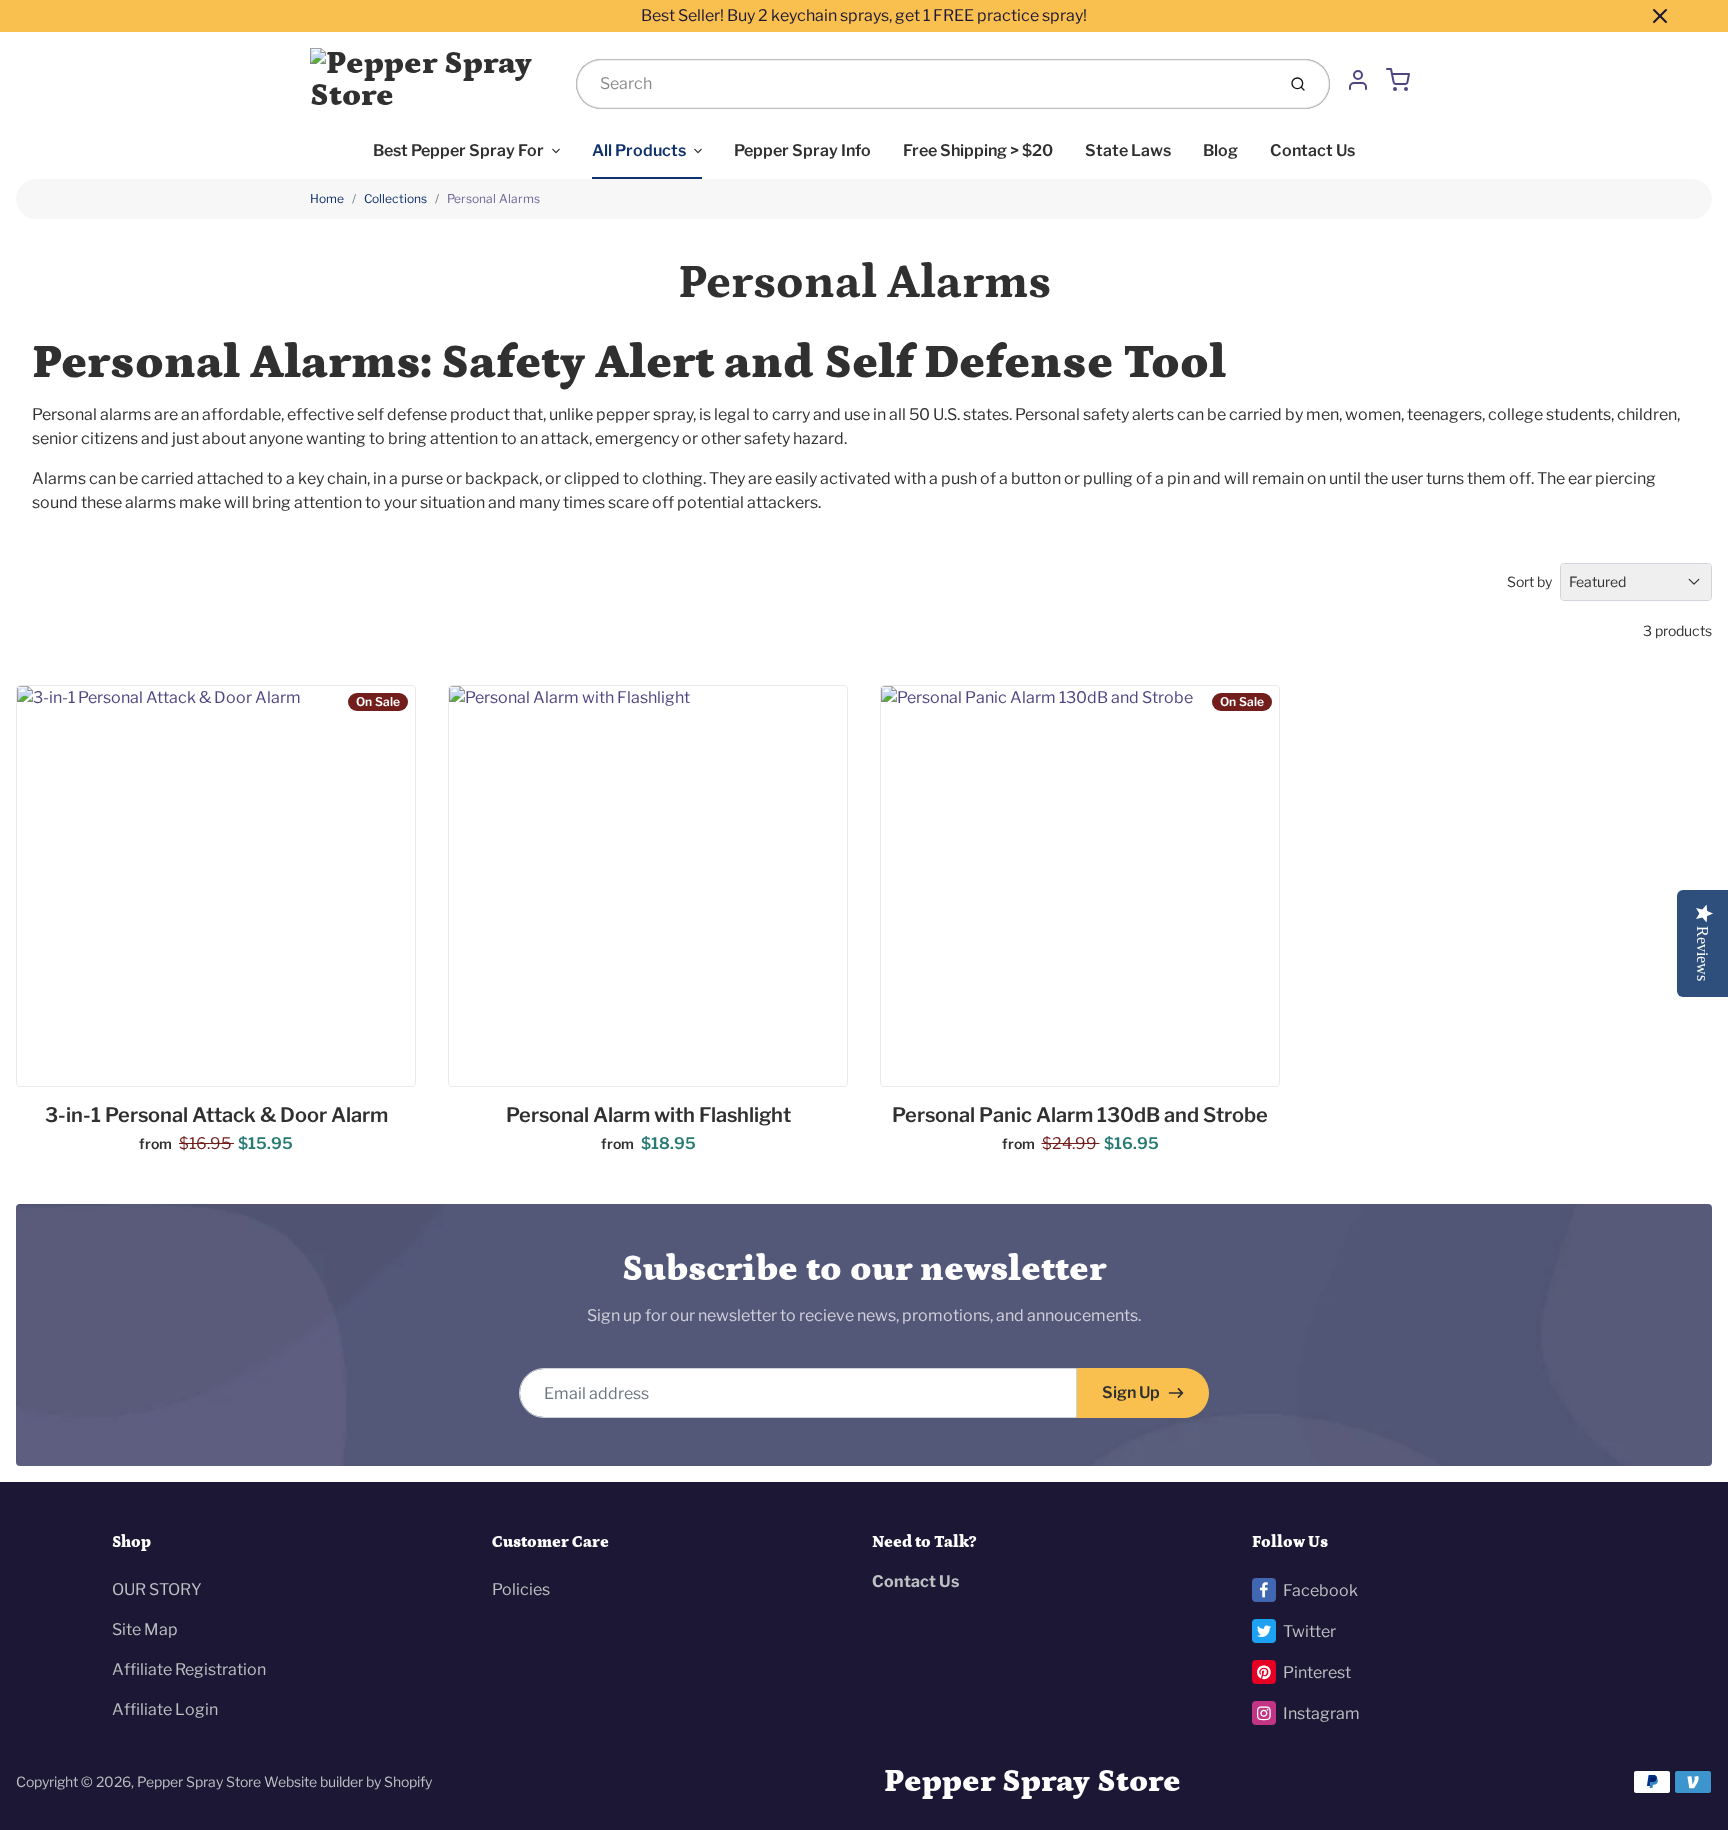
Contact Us (1312, 150)
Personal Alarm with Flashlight (648, 1115)
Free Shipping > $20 (978, 150)
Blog (1220, 150)
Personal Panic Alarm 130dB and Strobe (1080, 1115)
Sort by (1529, 581)
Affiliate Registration (189, 1669)
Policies (521, 1589)
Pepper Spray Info (802, 150)
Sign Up (1131, 1392)
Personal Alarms (493, 198)
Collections (395, 198)
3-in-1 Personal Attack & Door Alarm (216, 1115)
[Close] (1660, 16)
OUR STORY (157, 1589)
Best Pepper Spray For (458, 150)
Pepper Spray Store (199, 1781)
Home (327, 198)
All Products (639, 150)
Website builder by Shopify (348, 1781)
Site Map (145, 1629)
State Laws (1128, 150)
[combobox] (923, 84)
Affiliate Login (165, 1709)
